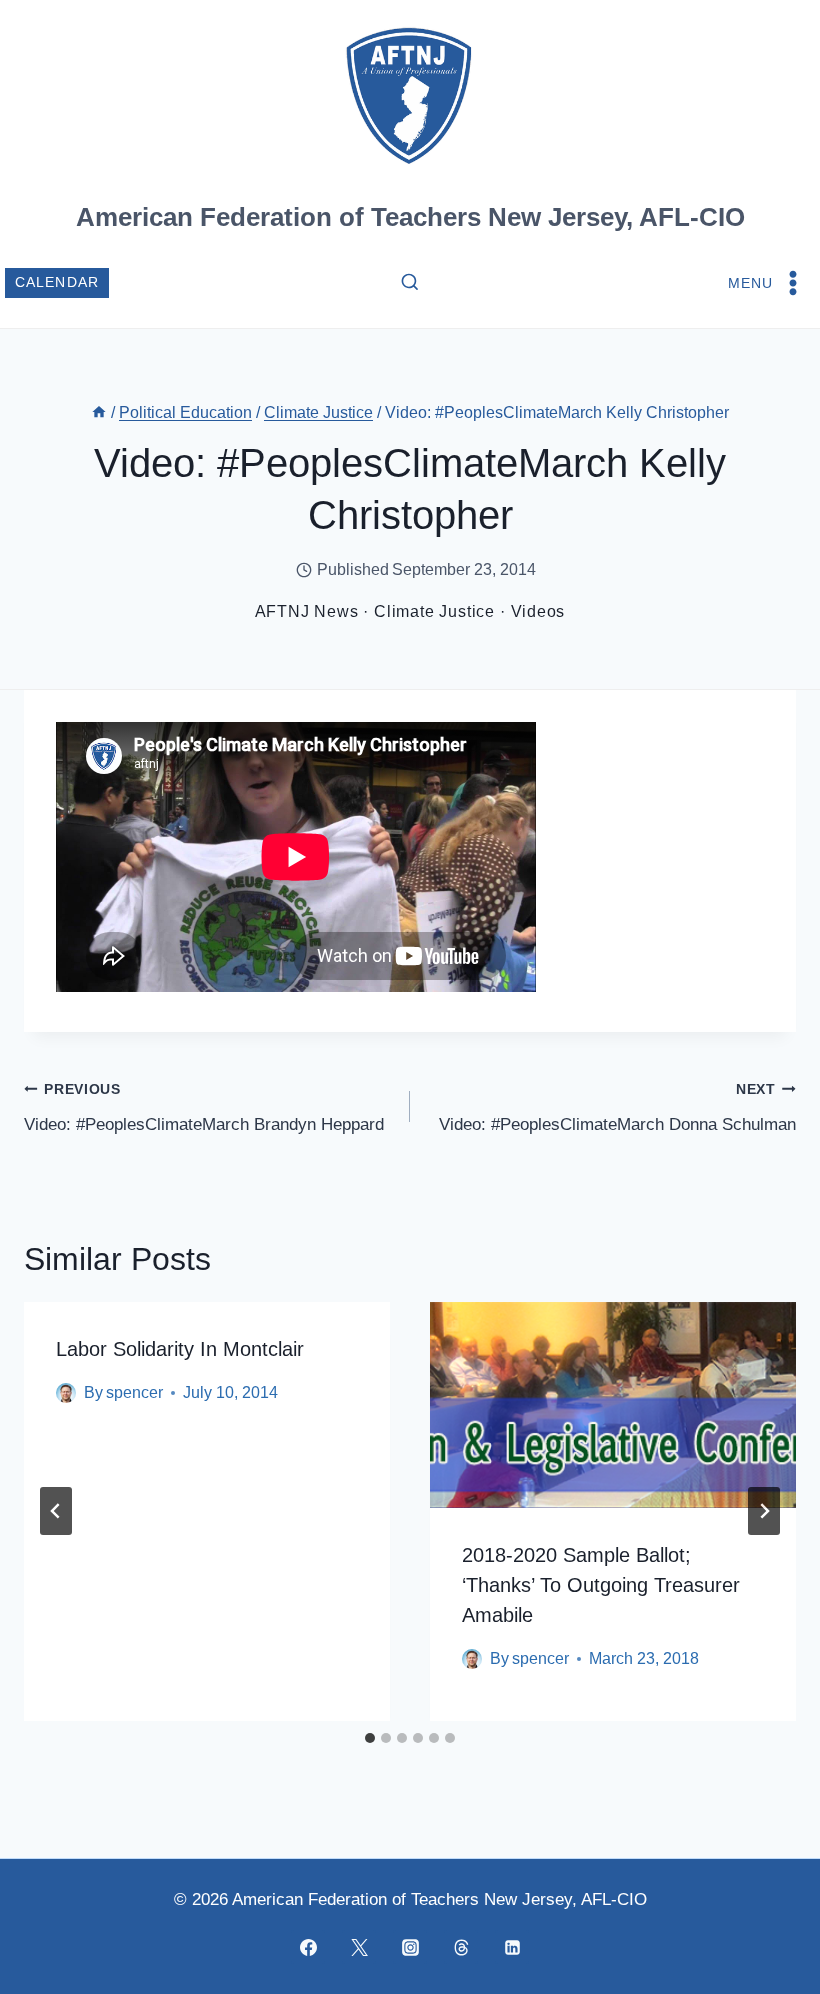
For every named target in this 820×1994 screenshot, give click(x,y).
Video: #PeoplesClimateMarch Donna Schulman (617, 1108)
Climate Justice (434, 611)
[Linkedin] (512, 1947)
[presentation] (613, 1405)
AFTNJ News (307, 611)
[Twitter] (359, 1947)
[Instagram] (410, 1947)
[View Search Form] (410, 283)
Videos (538, 611)
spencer (134, 1392)
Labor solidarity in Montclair (180, 1349)
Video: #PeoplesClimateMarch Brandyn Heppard (204, 1108)
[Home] (99, 412)
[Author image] (66, 1393)
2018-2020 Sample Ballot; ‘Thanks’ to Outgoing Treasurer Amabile (601, 1585)
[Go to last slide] (56, 1511)
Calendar (57, 282)
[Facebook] (308, 1947)
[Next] (764, 1511)
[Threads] (461, 1947)
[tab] (370, 1738)
